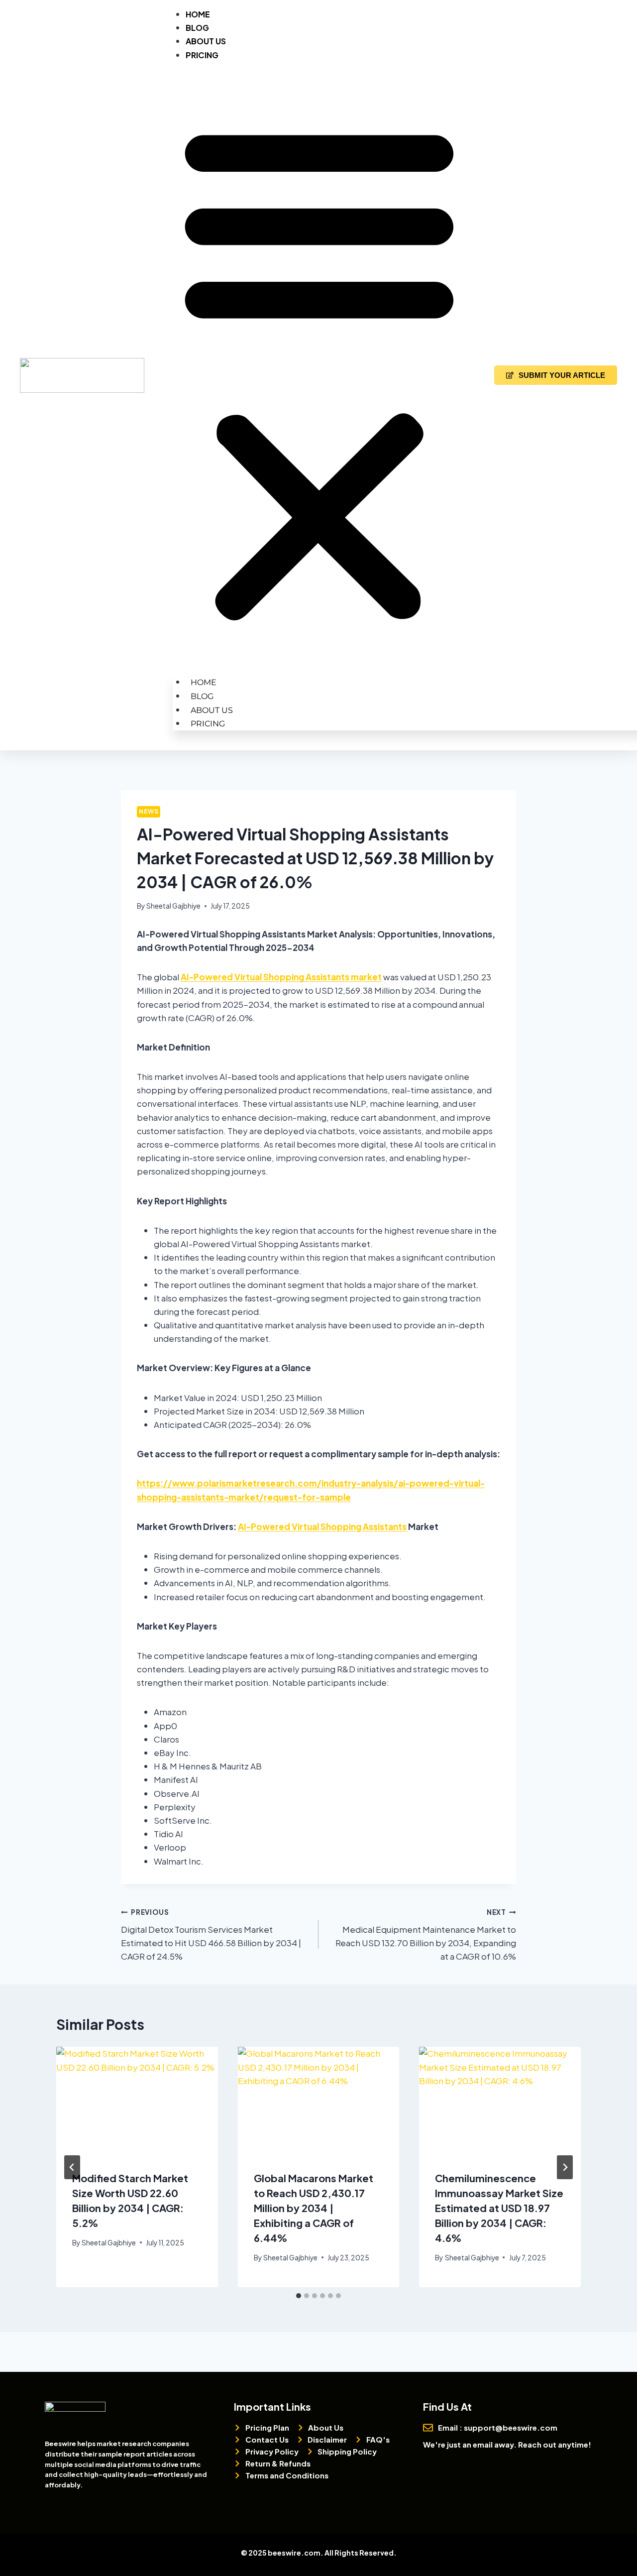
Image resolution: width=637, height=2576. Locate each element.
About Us (206, 41)
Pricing (202, 55)
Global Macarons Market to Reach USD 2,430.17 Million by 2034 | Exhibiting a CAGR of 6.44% (314, 2208)
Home (198, 14)
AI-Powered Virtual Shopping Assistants (323, 1526)
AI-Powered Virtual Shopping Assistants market (281, 977)
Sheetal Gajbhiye (173, 906)
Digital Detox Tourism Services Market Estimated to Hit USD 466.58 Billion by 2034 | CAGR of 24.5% (211, 1935)
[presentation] (137, 2101)
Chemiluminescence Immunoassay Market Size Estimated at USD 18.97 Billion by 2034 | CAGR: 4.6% (499, 2208)
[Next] (565, 2167)
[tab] (299, 2296)
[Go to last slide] (72, 2167)
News (149, 811)
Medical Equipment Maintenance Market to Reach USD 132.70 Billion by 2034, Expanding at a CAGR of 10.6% (426, 1935)
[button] (319, 371)
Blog (197, 28)
